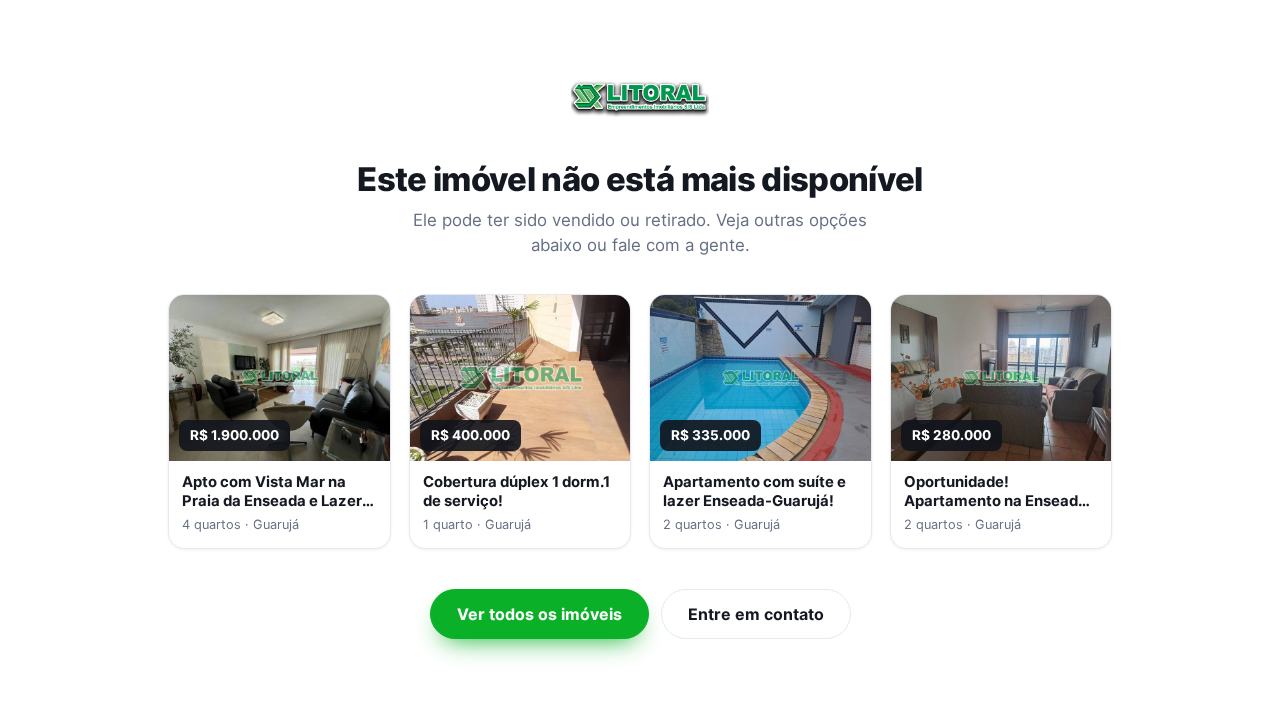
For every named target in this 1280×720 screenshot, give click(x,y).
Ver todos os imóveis (539, 614)
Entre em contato (756, 614)
